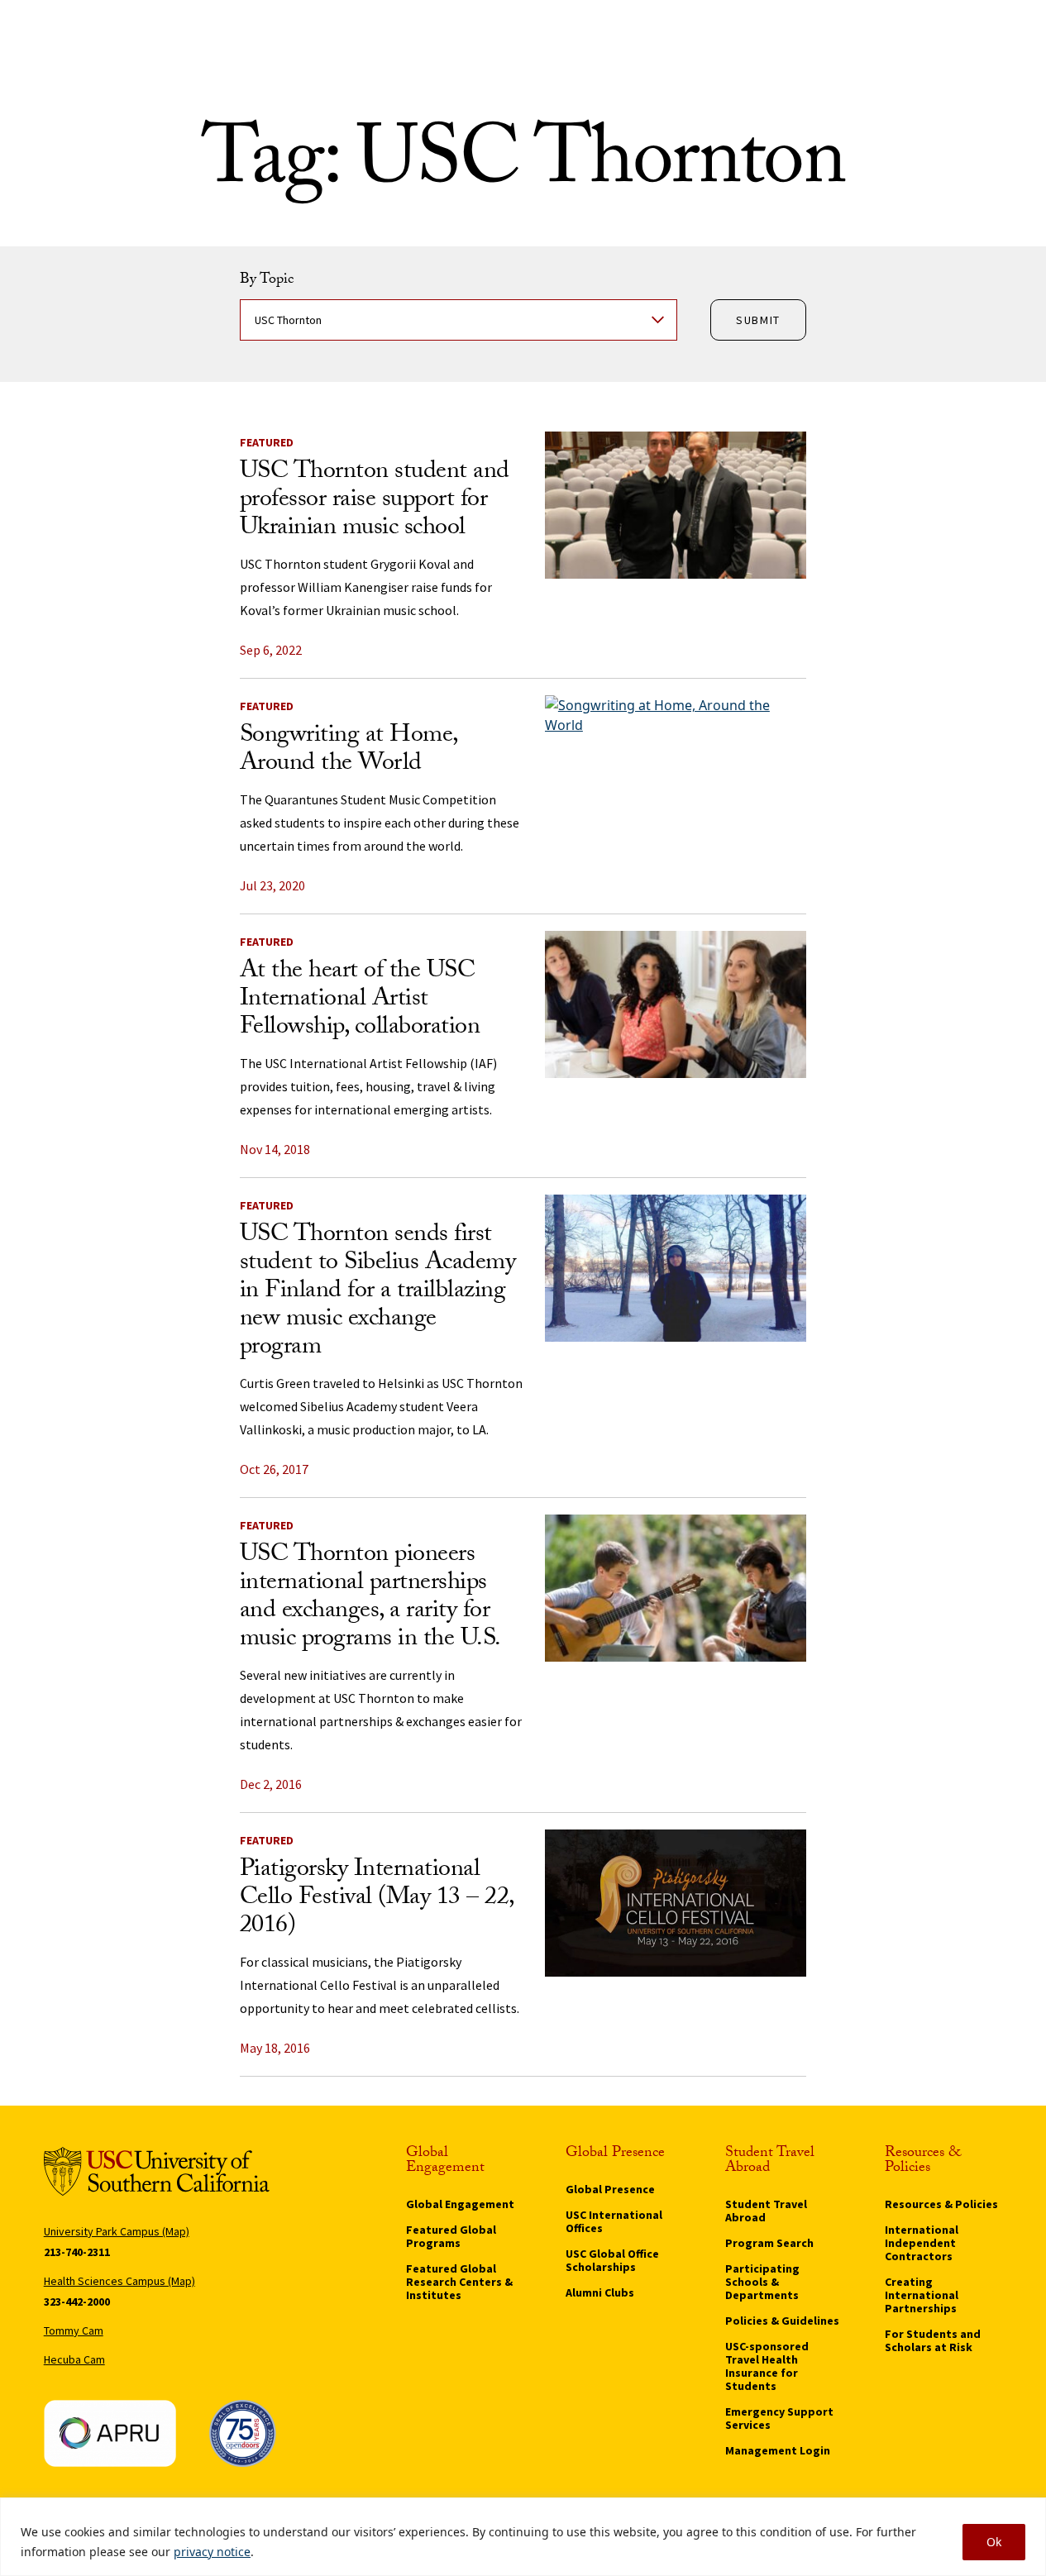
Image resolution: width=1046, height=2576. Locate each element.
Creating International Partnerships (922, 2295)
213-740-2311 (77, 2252)
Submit (758, 320)
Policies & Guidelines (782, 2321)
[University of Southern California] (157, 2171)
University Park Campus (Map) (117, 2231)
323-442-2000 (77, 2302)
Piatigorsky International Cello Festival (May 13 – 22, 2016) (377, 1899)
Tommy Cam (74, 2330)
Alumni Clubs (600, 2292)
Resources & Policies (941, 2204)
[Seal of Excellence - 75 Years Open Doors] (242, 2433)
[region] (523, 2537)
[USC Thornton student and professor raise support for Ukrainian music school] (676, 505)
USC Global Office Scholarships (612, 2260)
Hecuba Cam (74, 2359)
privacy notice (212, 2552)
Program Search (769, 2243)
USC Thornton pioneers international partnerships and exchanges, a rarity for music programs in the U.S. (370, 1598)
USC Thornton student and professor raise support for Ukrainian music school (375, 501)
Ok (994, 2542)
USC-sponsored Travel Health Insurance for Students (767, 2366)
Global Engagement (460, 2204)
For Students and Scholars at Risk (933, 2340)
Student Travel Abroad (766, 2211)
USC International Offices (614, 2221)
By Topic (267, 281)
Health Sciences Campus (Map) (119, 2281)
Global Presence (610, 2189)
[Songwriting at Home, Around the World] (676, 769)
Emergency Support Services (779, 2418)
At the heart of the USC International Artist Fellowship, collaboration (360, 1001)
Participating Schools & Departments (762, 2282)
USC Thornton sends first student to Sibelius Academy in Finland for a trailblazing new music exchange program (378, 1293)
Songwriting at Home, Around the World (349, 751)
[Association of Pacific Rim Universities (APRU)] (110, 2433)
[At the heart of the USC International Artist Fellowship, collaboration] (676, 1004)
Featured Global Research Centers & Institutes (459, 2282)
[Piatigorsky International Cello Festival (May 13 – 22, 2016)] (676, 1903)
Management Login (778, 2450)
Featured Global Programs (451, 2236)
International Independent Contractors (922, 2243)
